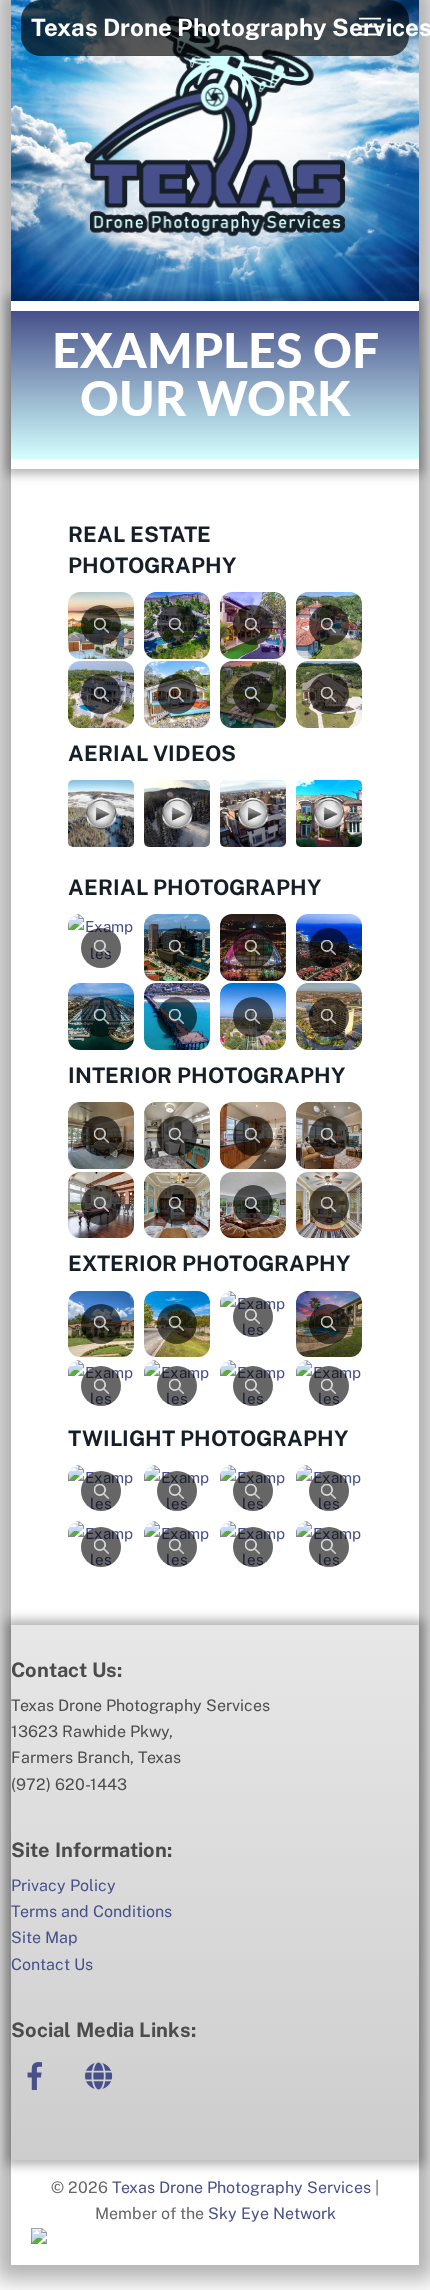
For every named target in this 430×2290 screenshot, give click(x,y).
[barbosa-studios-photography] (102, 2075)
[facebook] (38, 2075)
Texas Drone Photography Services (241, 2187)
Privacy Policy (63, 1885)
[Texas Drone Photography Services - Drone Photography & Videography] (215, 275)
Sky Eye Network (272, 2213)
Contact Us (52, 1964)
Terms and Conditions (91, 1911)
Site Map (44, 1937)
